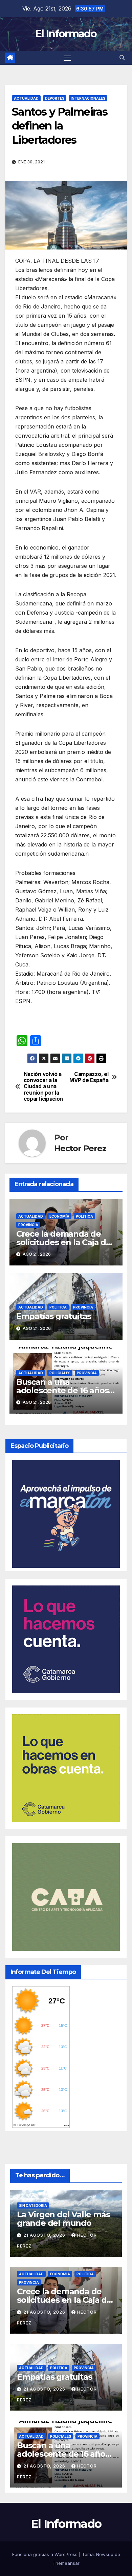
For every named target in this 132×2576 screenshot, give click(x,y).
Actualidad (26, 98)
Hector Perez (80, 1148)
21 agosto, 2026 (45, 2235)
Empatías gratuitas (54, 1316)
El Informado (66, 34)
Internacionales (88, 98)
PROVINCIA (28, 1225)
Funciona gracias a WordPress (46, 2554)
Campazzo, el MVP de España (89, 1077)
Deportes (55, 98)
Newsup (105, 2554)
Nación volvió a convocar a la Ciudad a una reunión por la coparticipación (43, 1087)
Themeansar (66, 2563)
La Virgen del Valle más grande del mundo (63, 2219)
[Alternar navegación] (67, 58)
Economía (59, 1216)
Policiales (60, 1373)
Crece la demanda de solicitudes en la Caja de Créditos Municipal (64, 1242)
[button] (122, 58)
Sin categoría (33, 2205)
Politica (84, 1216)
